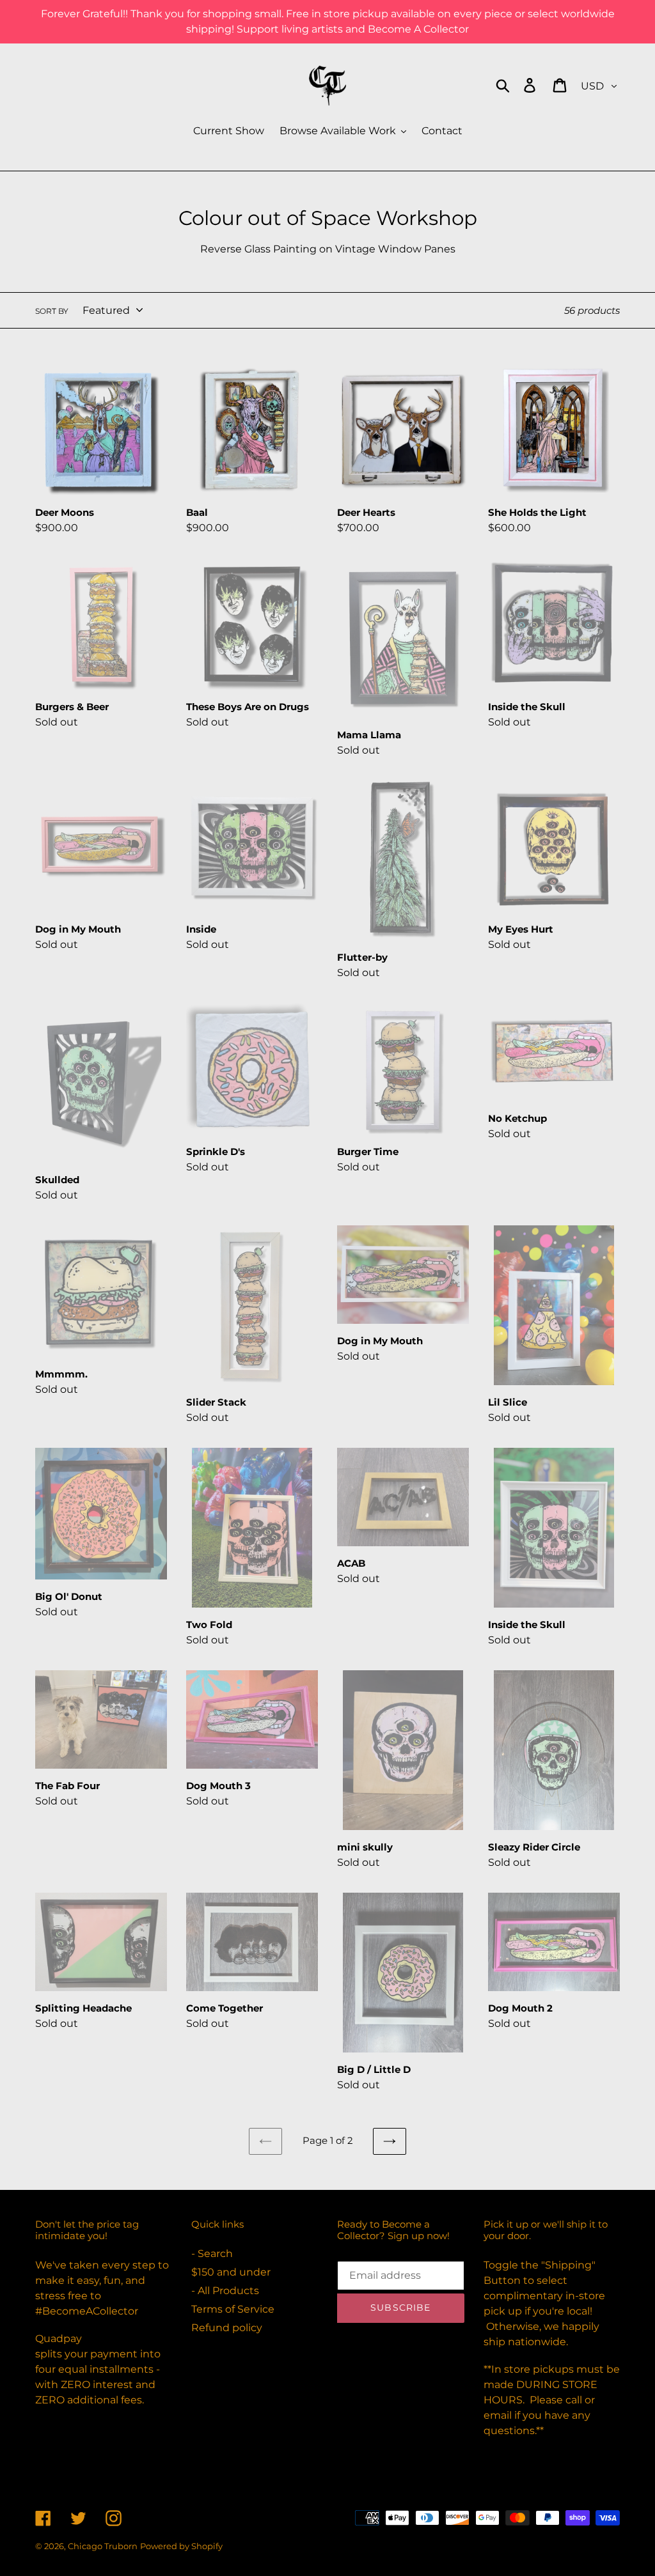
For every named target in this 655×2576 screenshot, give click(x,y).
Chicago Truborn (103, 2546)
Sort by (52, 311)
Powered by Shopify (181, 2546)
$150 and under (231, 2272)
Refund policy (227, 2328)
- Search (212, 2254)
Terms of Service (233, 2309)
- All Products (225, 2291)
